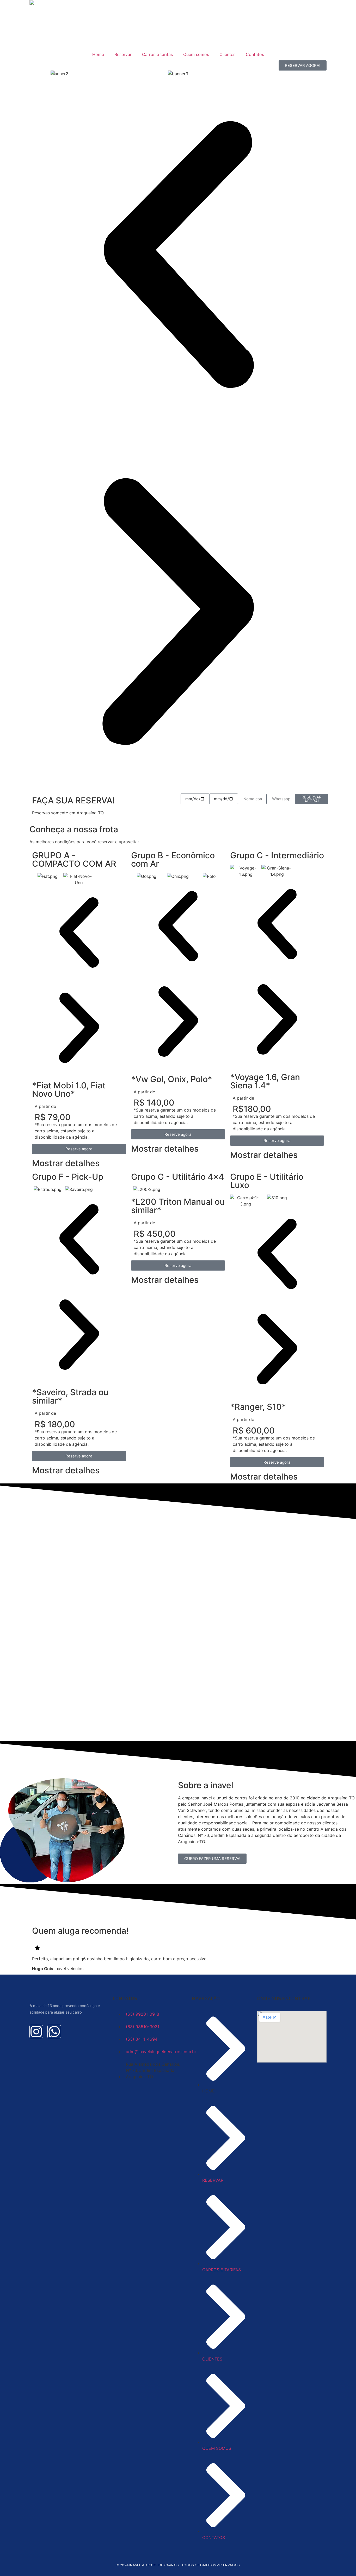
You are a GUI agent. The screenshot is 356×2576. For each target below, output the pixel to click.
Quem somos (196, 54)
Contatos (255, 54)
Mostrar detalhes (66, 1163)
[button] (178, 255)
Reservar (123, 54)
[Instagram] (36, 2032)
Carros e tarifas (157, 54)
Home (98, 54)
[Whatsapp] (54, 2032)
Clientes (227, 54)
